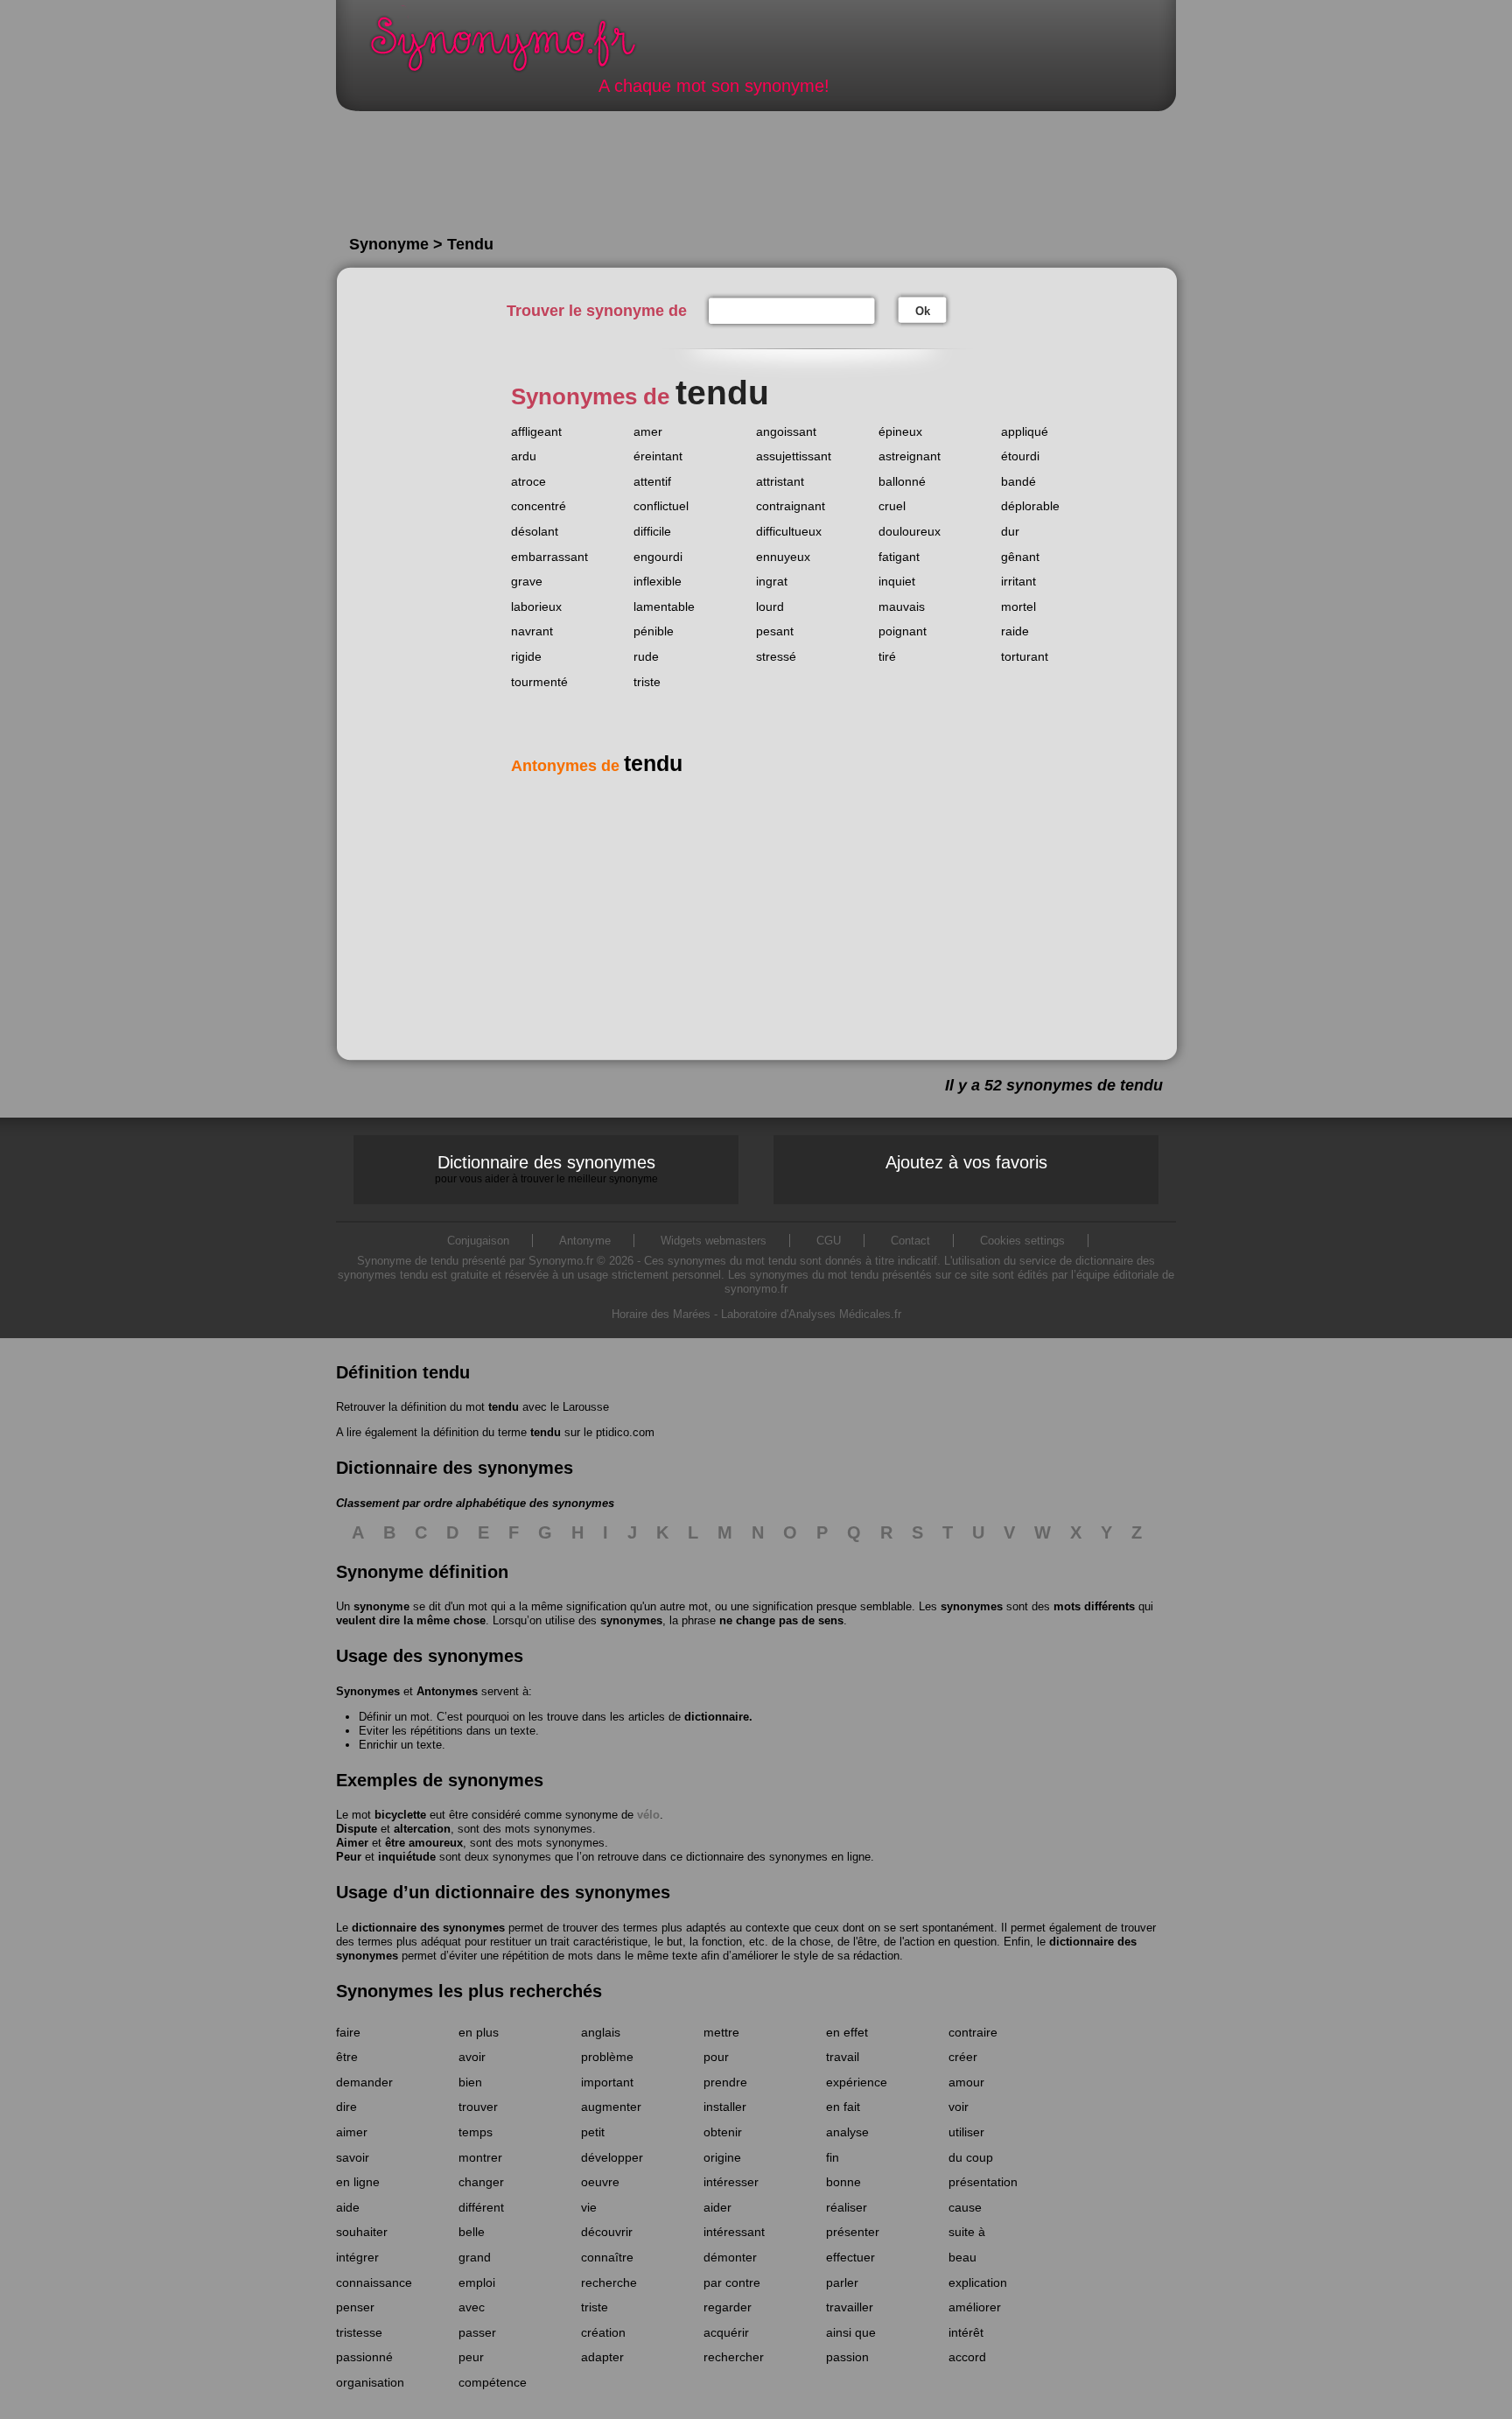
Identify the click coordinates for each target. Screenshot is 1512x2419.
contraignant (791, 506)
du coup (971, 2157)
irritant (1018, 581)
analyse (847, 2132)
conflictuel (661, 506)
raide (1015, 631)
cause (965, 2207)
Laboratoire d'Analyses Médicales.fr (811, 1314)
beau (962, 2257)
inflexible (658, 581)
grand (475, 2257)
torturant (1025, 656)
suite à (967, 2232)
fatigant (899, 557)
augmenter (611, 2107)
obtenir (723, 2132)
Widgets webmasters (714, 1241)
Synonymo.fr (514, 49)
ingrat (772, 581)
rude (646, 656)
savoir (353, 2157)
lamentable (664, 607)
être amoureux (424, 1843)
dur (1010, 531)
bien (470, 2082)
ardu (524, 456)
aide (348, 2207)
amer (648, 431)
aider (717, 2207)
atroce (528, 481)
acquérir (726, 2332)
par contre (732, 2282)
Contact (910, 1241)
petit (593, 2132)
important (607, 2082)
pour (716, 2057)
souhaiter (362, 2232)
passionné (364, 2357)
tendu (504, 1407)
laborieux (536, 607)
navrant (532, 631)
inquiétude (407, 1857)
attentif (652, 481)
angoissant (786, 431)
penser (355, 2307)
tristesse (359, 2332)
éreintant (658, 456)
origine (722, 2157)
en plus (479, 2032)
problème (607, 2057)
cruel (892, 506)
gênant (1020, 557)
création (603, 2332)
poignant (903, 631)
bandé (1018, 481)
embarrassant (549, 557)
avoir (472, 2057)
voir (959, 2107)
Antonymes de (597, 766)
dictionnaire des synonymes (428, 1928)
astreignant (910, 456)
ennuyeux (783, 557)
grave (527, 581)
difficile (652, 531)
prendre (725, 2082)
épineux (900, 431)
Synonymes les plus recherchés (469, 1991)
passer (477, 2332)
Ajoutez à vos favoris (966, 1162)
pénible (654, 631)
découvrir (607, 2232)
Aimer (352, 1843)
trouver (478, 2107)
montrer (480, 2157)
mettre (721, 2032)
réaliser (847, 2207)
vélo (648, 1815)
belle (472, 2232)
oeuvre (600, 2182)
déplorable (1030, 506)
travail (843, 2057)
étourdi (1020, 456)
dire (346, 2107)
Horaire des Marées (661, 1314)
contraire (973, 2032)
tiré (887, 656)
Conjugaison (478, 1241)
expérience (857, 2082)
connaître (607, 2257)
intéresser (731, 2182)
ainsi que (851, 2332)
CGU (829, 1241)
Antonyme (585, 1241)
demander (364, 2082)
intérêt (966, 2332)
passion (847, 2357)
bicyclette (400, 1815)
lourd (770, 607)
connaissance (374, 2282)
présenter (853, 2232)
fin (833, 2157)
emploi (477, 2282)
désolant (535, 531)
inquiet (897, 581)
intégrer (357, 2257)
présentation (983, 2182)
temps (476, 2132)
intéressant (734, 2232)
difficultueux (789, 531)
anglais (601, 2032)
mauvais (902, 607)
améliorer (975, 2307)
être (347, 2057)
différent (481, 2207)
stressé (776, 656)
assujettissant (794, 456)
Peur (349, 1857)
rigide (526, 656)
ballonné (902, 481)
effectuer (850, 2257)
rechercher (734, 2357)
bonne (843, 2182)
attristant (780, 481)
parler (842, 2282)
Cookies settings (1022, 1241)
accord (967, 2357)
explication (978, 2282)
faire (348, 2032)
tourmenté (539, 682)
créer (963, 2057)
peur (471, 2357)
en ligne (358, 2182)
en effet (847, 2032)
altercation (422, 1829)
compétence (493, 2382)
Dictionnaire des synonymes (546, 1168)
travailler (850, 2307)
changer (481, 2182)
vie (589, 2207)
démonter (730, 2257)
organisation (370, 2382)
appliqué (1025, 431)
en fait (843, 2107)
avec (472, 2307)
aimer (352, 2132)
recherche (609, 2282)
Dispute (357, 1829)
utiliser (966, 2132)
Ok (923, 311)
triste (647, 682)
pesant (775, 631)
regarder (728, 2307)
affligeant (536, 431)
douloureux (910, 531)
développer (612, 2157)
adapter (602, 2357)
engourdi (658, 557)
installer (725, 2107)
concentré (539, 506)
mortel (1018, 607)
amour (966, 2082)
